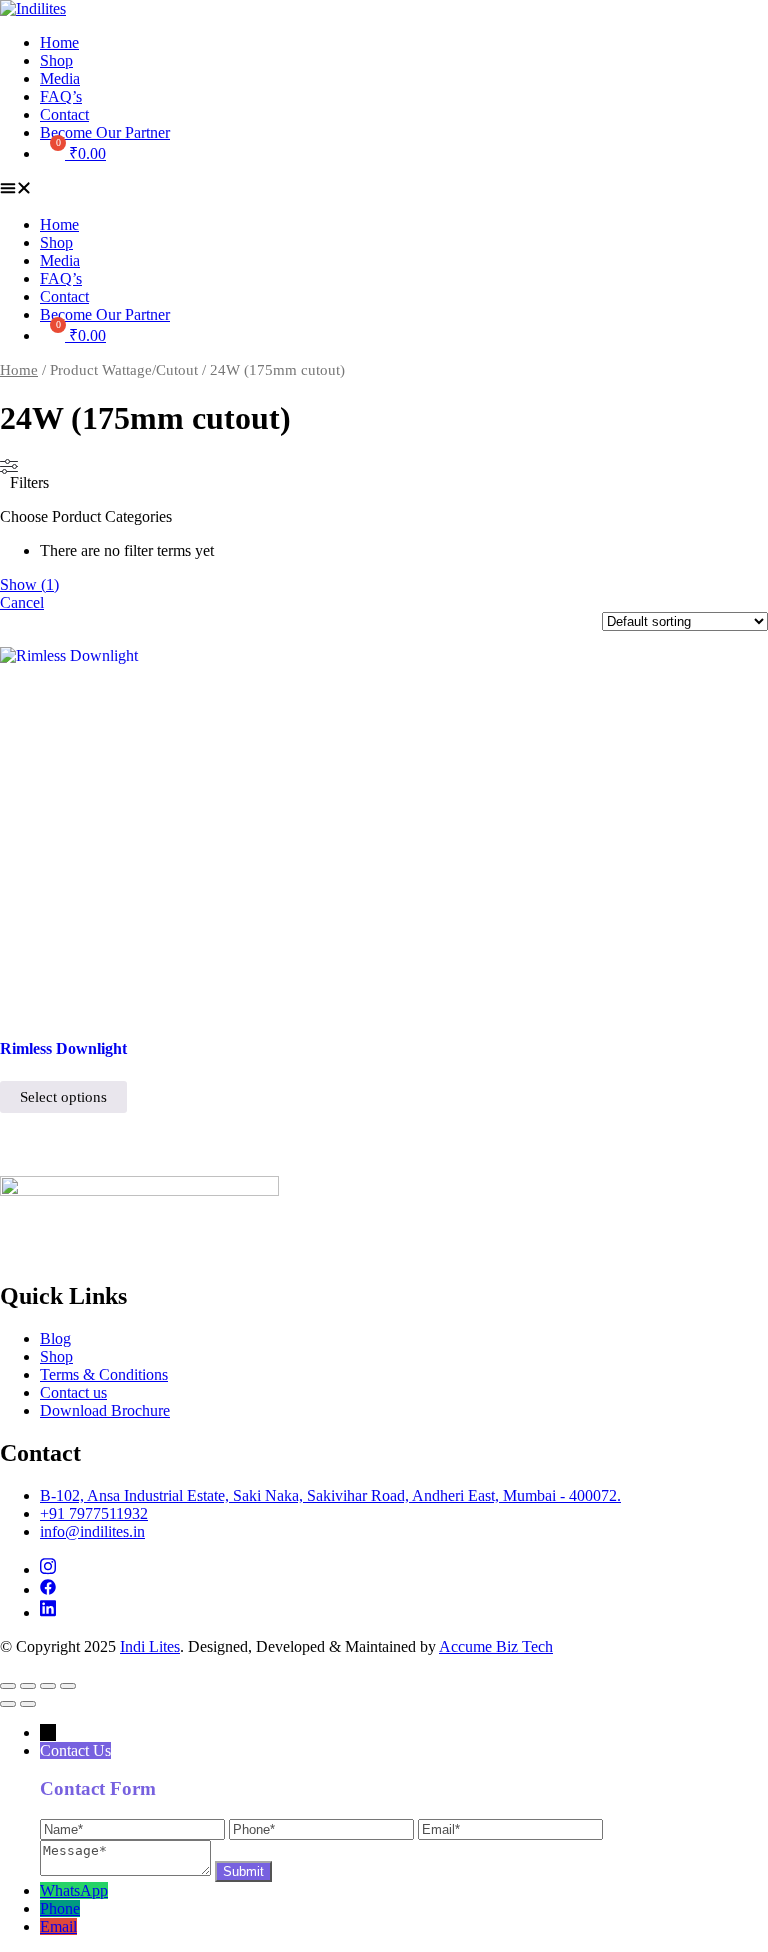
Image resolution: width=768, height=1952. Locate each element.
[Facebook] (48, 1589)
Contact (64, 114)
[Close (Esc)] (68, 1686)
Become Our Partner (105, 132)
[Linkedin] (48, 1612)
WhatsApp (74, 1890)
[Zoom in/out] (8, 1686)
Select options (63, 1097)
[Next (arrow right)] (28, 1704)
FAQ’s (61, 96)
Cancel (22, 602)
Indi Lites (150, 1646)
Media (60, 78)
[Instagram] (48, 1569)
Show (29, 584)
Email (58, 1926)
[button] (384, 190)
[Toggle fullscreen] (28, 1686)
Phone (60, 1908)
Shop (56, 60)
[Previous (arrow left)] (8, 1704)
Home (59, 42)
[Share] (48, 1686)
